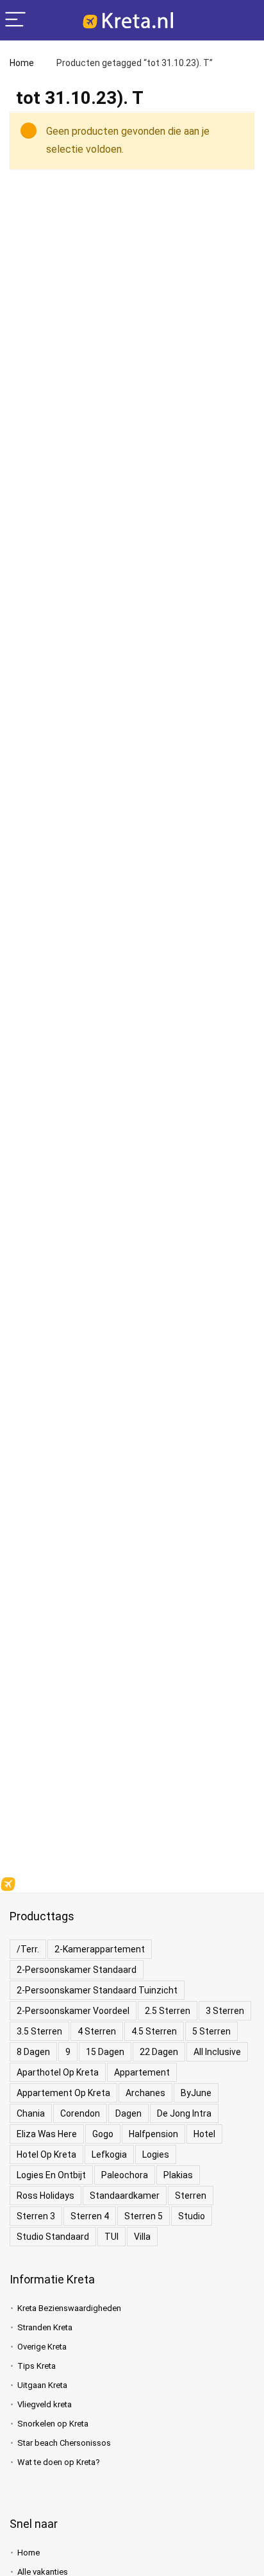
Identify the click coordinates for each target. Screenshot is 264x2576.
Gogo (103, 2134)
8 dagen (33, 2052)
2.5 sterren (168, 2011)
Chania (31, 2113)
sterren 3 (36, 2216)
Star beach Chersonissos (64, 2443)
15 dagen (105, 2052)
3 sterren (225, 2011)
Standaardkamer (125, 2196)
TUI (111, 2237)
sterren (191, 2196)
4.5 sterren (154, 2031)
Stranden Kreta (45, 2327)
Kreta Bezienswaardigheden (69, 2308)
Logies (156, 2154)
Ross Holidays (45, 2196)
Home (22, 63)
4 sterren (97, 2031)
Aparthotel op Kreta (58, 2072)
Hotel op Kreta (46, 2154)
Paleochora (125, 2175)
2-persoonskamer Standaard (77, 1970)
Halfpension (153, 2134)
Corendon (80, 2113)
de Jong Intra (184, 2113)
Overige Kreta (42, 2347)
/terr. (28, 1949)
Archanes (145, 2093)
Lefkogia (109, 2154)
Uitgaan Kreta (42, 2385)
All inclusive (217, 2052)
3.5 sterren (39, 2031)
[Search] (244, 20)
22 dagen (159, 2052)
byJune (196, 2093)
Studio (192, 2216)
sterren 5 (144, 2216)
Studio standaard (53, 2237)
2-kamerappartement (100, 1949)
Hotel (204, 2134)
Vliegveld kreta (45, 2404)
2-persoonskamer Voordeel (73, 2011)
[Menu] (15, 20)
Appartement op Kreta (63, 2093)
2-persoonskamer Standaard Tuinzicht (97, 1990)
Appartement (142, 2072)
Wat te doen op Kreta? (59, 2462)
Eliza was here (47, 2134)
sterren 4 (90, 2216)
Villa (142, 2237)
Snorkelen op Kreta (53, 2424)
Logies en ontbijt (51, 2175)
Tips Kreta (37, 2366)
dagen (128, 2113)
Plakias (178, 2175)
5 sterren (211, 2031)
